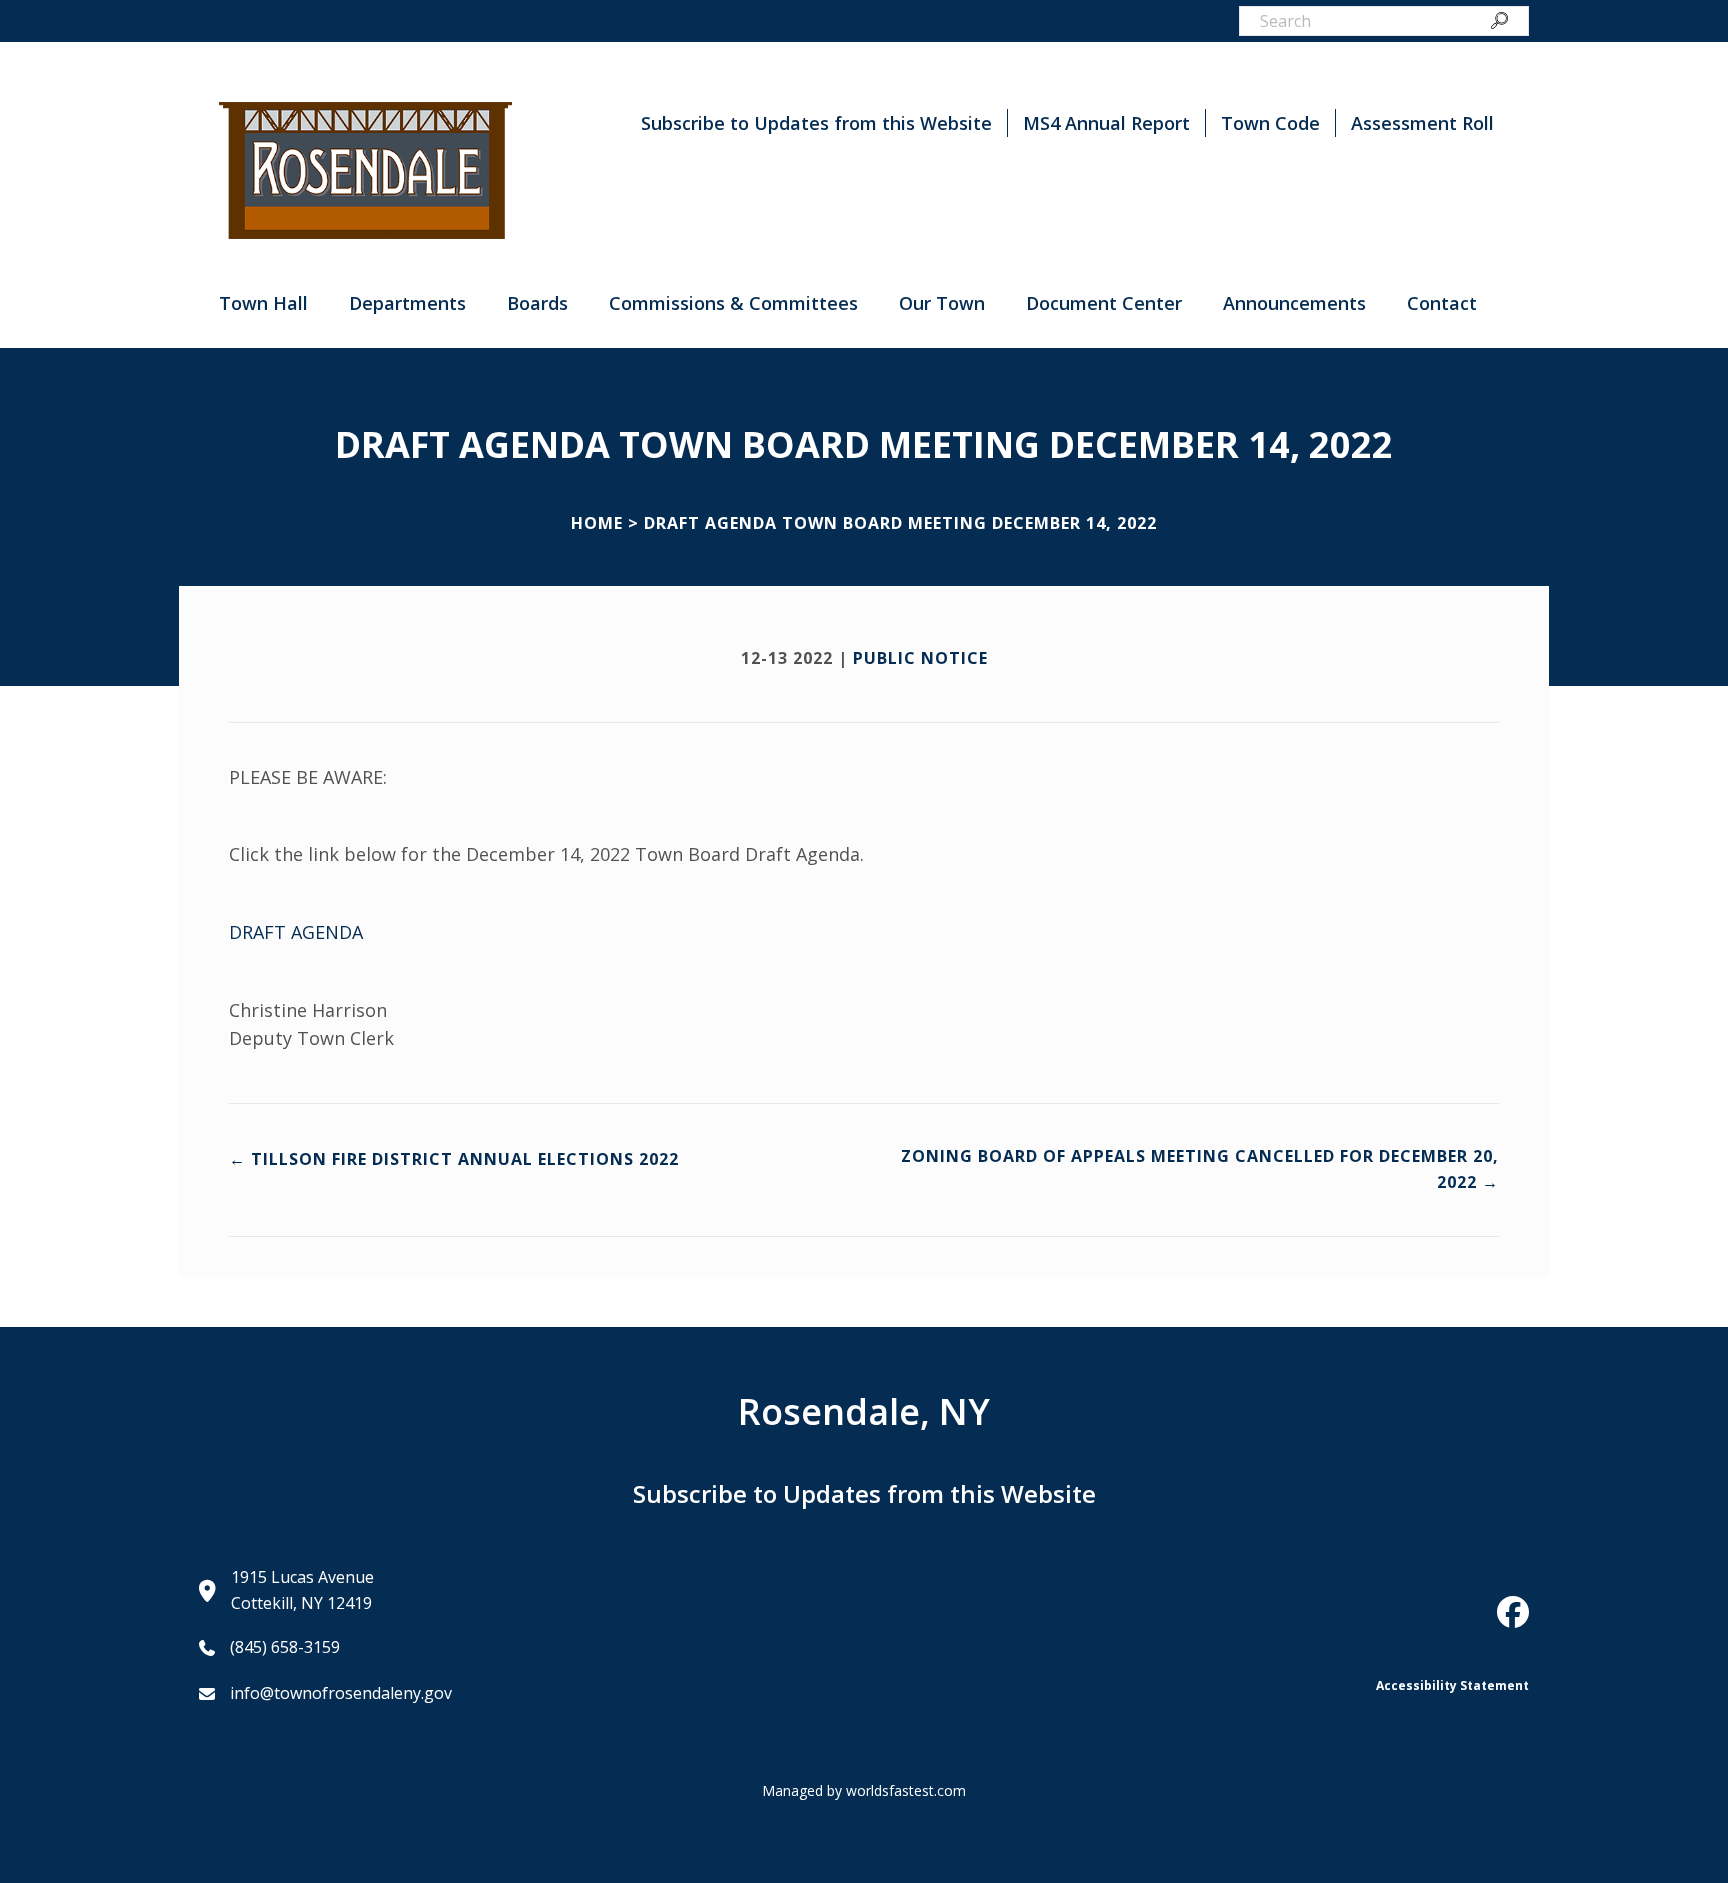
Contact (1442, 303)
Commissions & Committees (733, 303)
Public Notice (920, 658)
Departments (407, 303)
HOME (597, 523)
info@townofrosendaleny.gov (341, 1693)
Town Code (1270, 123)
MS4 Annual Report (1106, 123)
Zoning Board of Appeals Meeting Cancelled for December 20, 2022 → (1200, 1169)
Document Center (1104, 303)
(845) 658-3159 (285, 1647)
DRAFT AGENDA (296, 932)
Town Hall (263, 303)
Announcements (1294, 303)
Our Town (942, 303)
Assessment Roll (1422, 123)
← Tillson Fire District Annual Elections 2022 (454, 1159)
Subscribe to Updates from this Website (816, 123)
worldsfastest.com (906, 1790)
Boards (537, 303)
